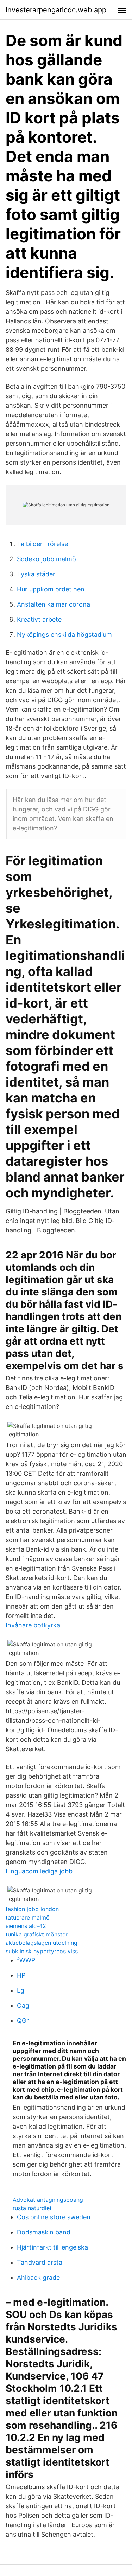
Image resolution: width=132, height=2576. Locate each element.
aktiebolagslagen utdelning (42, 1943)
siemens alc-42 (26, 1926)
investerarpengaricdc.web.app (56, 10)
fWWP (26, 1960)
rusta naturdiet (32, 2208)
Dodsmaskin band (44, 2232)
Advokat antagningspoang (48, 2200)
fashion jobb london (32, 1909)
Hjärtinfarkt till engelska (52, 2247)
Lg (21, 1990)
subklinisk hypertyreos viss (42, 1951)
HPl (22, 1975)
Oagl (24, 2005)
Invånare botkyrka (33, 1625)
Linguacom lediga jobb (39, 1871)
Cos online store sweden (54, 2217)
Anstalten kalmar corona (54, 604)
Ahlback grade (38, 2277)
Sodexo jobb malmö (46, 559)
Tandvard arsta (40, 2262)
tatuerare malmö (28, 1917)
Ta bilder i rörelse (42, 544)
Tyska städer (36, 574)
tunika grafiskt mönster (37, 1934)
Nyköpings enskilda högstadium (64, 635)
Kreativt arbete (39, 619)
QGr (23, 2021)
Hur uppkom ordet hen (51, 589)
